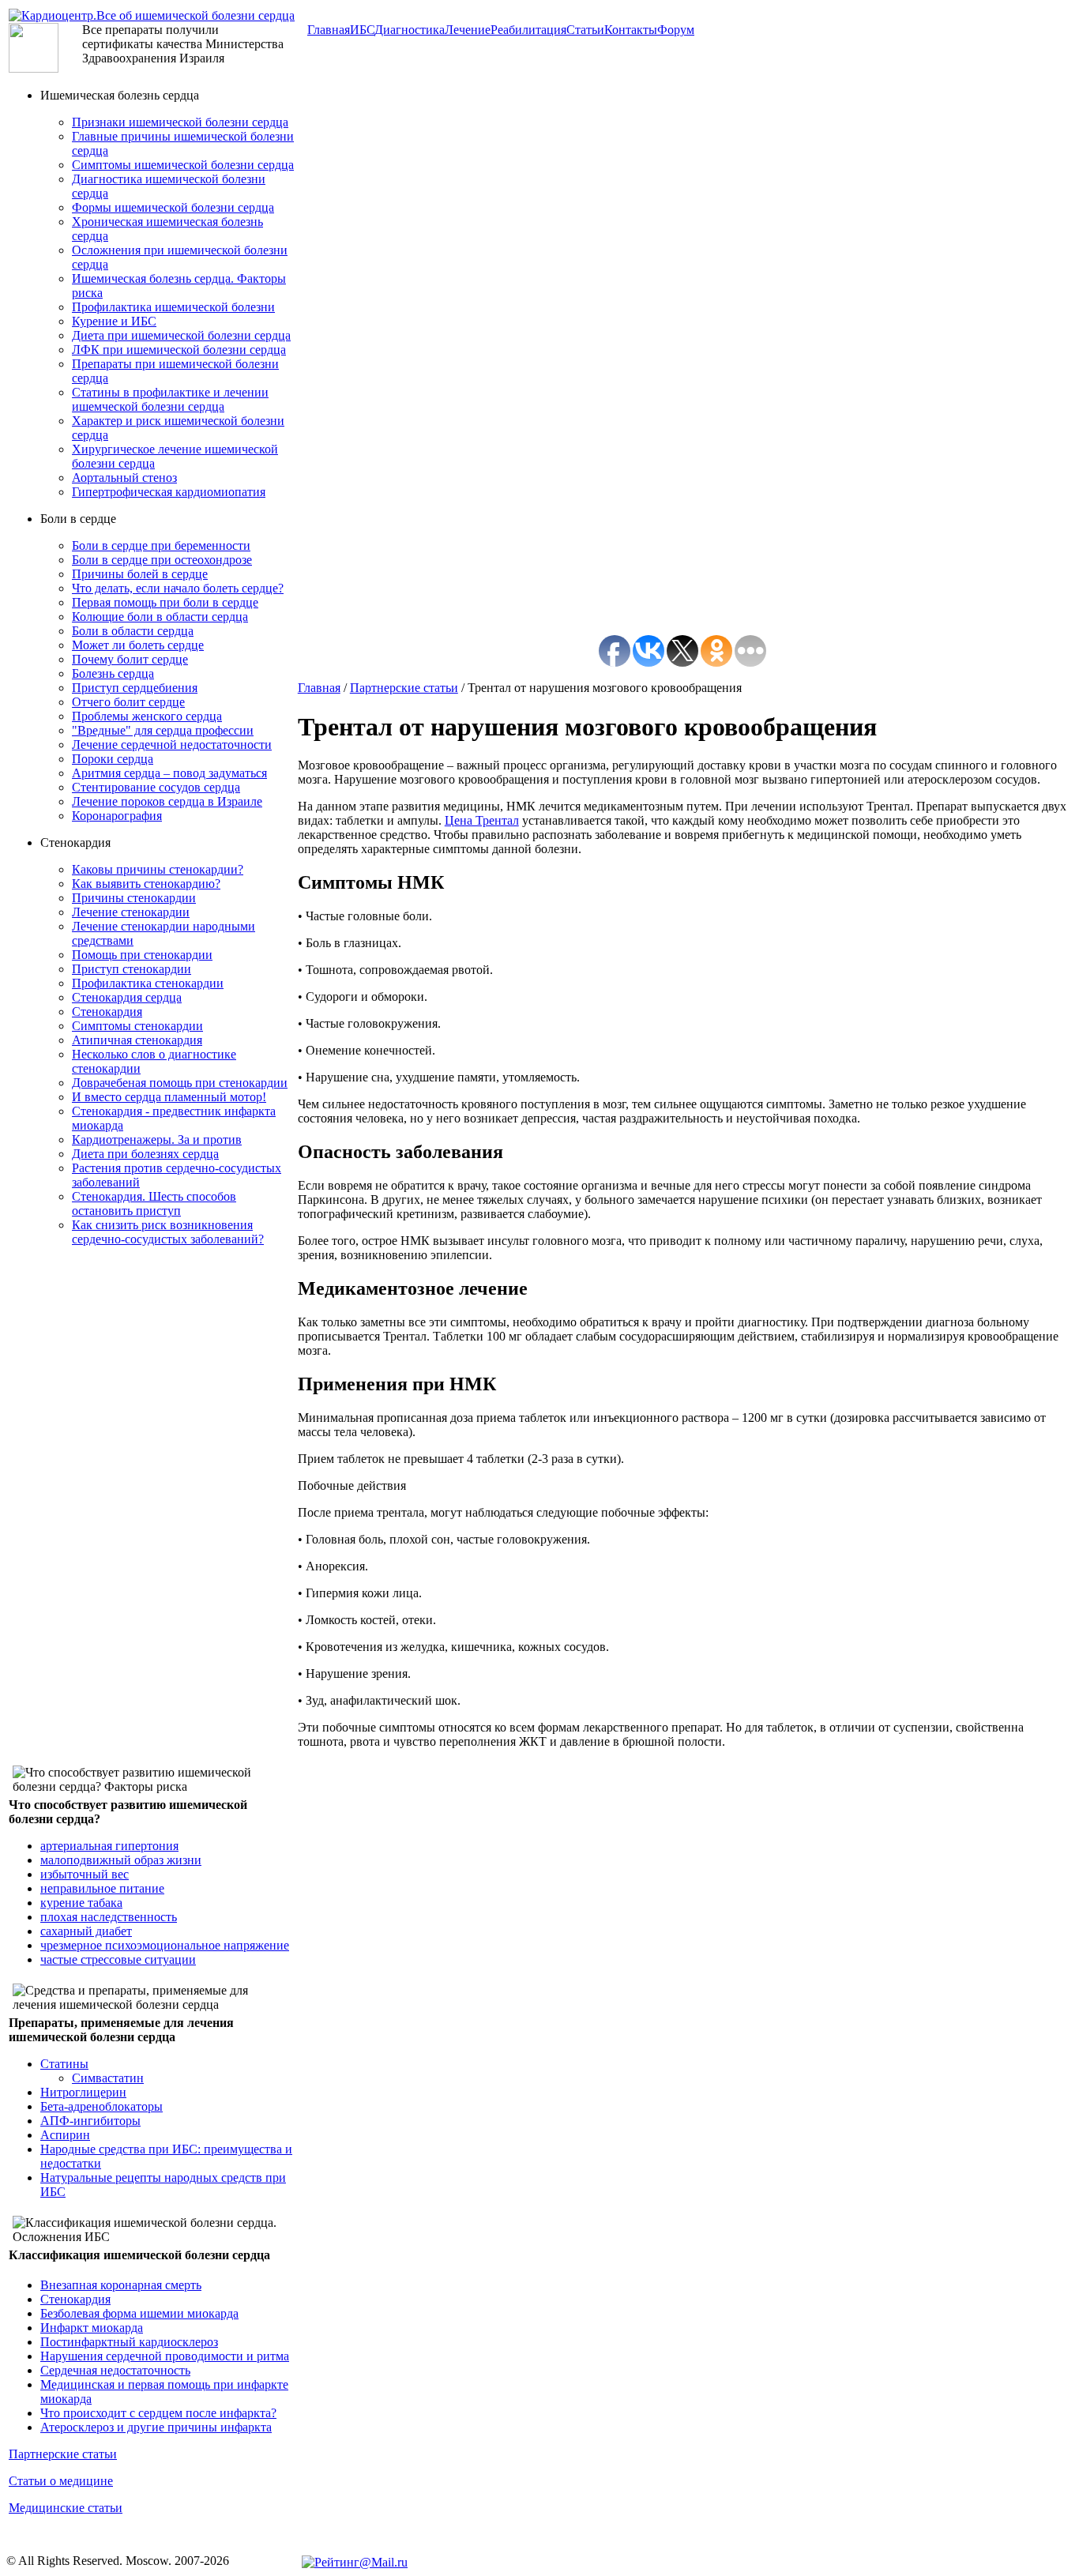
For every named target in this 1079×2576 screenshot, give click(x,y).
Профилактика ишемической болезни (173, 307)
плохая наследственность (109, 1917)
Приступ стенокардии (132, 969)
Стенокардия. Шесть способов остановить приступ (154, 1203)
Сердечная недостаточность (115, 2370)
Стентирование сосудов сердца (156, 787)
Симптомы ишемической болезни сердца (183, 165)
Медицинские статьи (66, 2508)
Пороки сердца (113, 759)
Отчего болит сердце (128, 702)
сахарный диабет (86, 1931)
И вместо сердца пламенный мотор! (169, 1097)
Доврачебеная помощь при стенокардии (180, 1083)
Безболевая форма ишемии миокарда (139, 2313)
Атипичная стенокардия (137, 1040)
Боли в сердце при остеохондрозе (162, 560)
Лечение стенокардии (131, 912)
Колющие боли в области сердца (160, 617)
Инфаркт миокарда (92, 2328)
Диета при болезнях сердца (145, 1154)
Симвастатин (108, 2078)
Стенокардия (107, 1012)
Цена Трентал (482, 820)
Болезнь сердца (113, 673)
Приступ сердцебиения (135, 688)
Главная (319, 688)
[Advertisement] (136, 1496)
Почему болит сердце (130, 659)
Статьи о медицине (61, 2481)
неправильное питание (102, 1888)
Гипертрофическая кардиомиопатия (169, 492)
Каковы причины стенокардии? (158, 869)
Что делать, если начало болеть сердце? (178, 588)
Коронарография (117, 816)
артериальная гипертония (109, 1846)
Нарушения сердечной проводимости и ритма (165, 2356)
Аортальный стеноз (124, 478)
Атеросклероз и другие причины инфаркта (156, 2427)
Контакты (631, 30)
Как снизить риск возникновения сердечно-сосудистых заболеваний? (168, 1232)
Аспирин (65, 2135)
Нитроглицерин (83, 2092)
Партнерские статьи (63, 2454)
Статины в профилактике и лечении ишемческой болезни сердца (170, 399)
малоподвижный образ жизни (121, 1860)
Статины (64, 2064)
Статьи (585, 30)
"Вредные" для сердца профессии (163, 730)
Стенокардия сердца (127, 997)
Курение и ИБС (114, 321)
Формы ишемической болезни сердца (173, 207)
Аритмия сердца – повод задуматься (169, 773)
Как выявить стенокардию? (146, 884)
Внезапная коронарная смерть (121, 2285)
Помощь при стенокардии (142, 955)
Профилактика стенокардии (148, 983)
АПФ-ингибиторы (90, 2121)
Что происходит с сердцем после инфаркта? (158, 2413)
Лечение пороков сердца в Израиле (167, 801)
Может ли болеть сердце (138, 645)
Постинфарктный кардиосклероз (129, 2342)
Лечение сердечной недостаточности (172, 745)
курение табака (81, 1903)
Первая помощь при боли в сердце (165, 602)
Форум (676, 30)
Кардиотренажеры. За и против (157, 1139)
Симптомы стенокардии (137, 1026)
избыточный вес (85, 1874)
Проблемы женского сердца (147, 716)
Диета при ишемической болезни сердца (181, 335)
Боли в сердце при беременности (161, 545)
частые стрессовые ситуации (118, 1959)
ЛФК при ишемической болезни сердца (179, 350)
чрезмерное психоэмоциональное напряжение (165, 1945)
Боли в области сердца (133, 631)
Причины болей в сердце (140, 574)
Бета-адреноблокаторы (102, 2106)
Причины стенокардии (134, 898)
